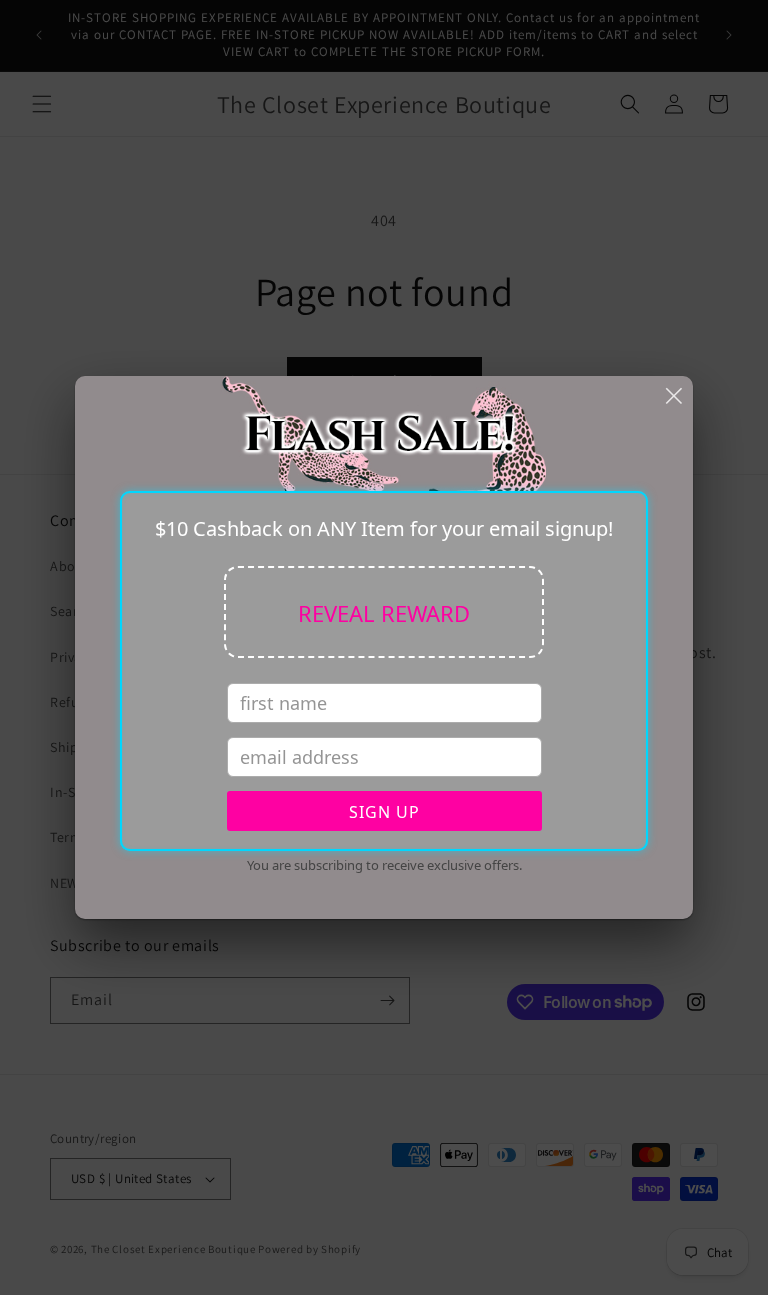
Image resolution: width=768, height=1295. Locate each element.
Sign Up (384, 812)
